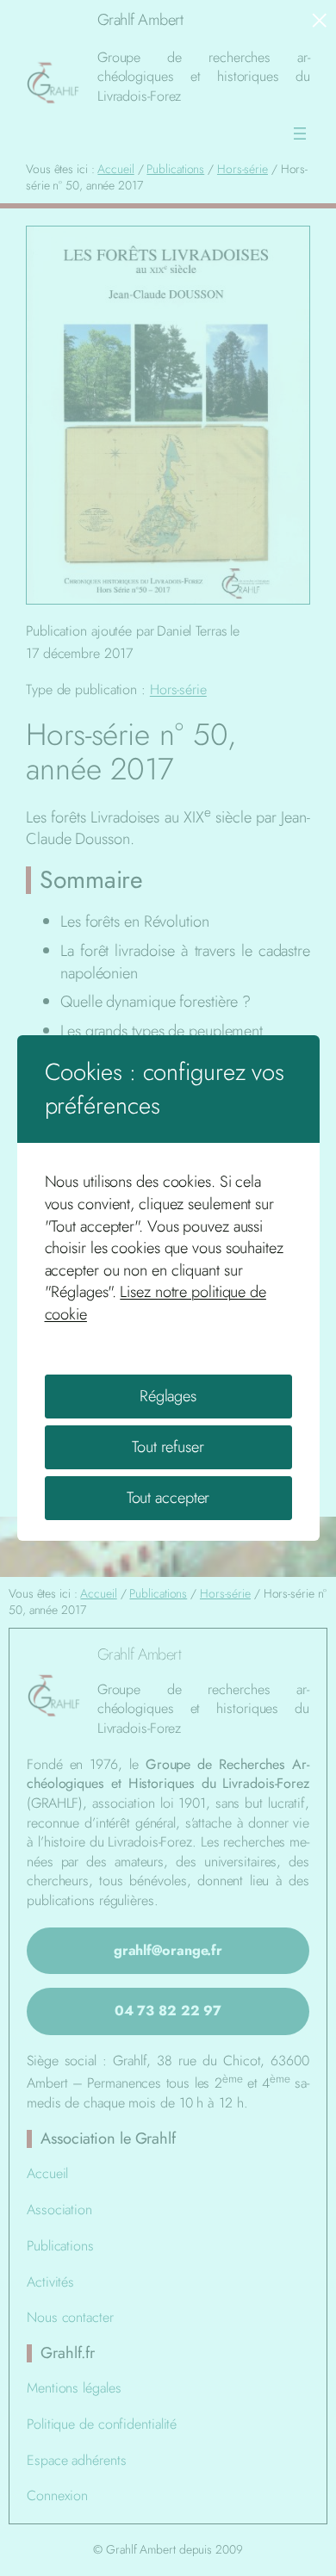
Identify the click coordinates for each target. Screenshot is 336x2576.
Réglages (168, 1396)
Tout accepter (168, 1497)
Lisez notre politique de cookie (156, 1303)
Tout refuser (168, 1446)
